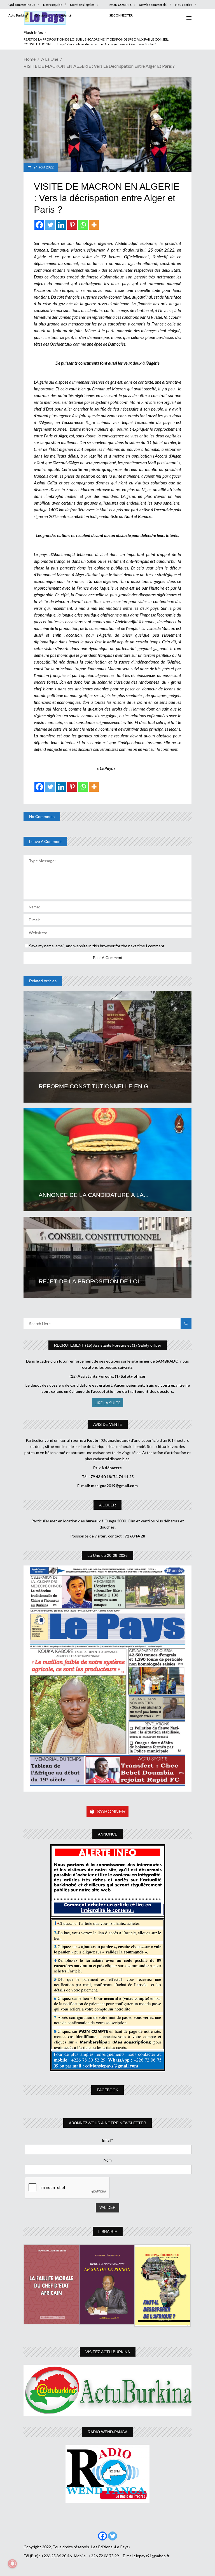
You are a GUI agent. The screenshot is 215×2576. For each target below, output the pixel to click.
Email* (108, 2140)
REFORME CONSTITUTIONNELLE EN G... (96, 1086)
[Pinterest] (72, 225)
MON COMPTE (121, 5)
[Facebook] (39, 225)
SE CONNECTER (121, 15)
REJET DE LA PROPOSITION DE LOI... (91, 1281)
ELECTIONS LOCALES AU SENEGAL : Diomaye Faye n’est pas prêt (72, 39)
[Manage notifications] (12, 2564)
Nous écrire (184, 5)
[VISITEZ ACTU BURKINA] (107, 2390)
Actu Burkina (18, 15)
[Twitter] (50, 225)
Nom (108, 2160)
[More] (94, 225)
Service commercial (153, 5)
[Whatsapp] (83, 225)
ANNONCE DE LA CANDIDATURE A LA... (94, 1195)
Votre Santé (63, 15)
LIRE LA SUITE (108, 1403)
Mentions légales (82, 5)
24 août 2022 (43, 167)
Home (30, 59)
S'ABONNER (111, 1811)
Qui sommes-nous (22, 5)
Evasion (41, 15)
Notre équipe (53, 5)
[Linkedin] (61, 225)
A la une (50, 59)
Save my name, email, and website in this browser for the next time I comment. (97, 946)
